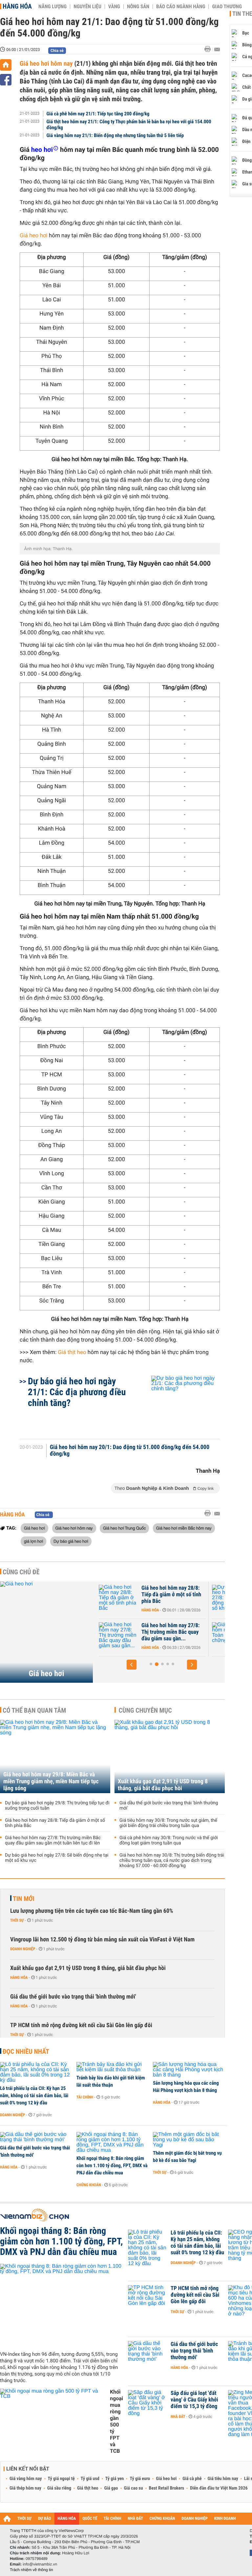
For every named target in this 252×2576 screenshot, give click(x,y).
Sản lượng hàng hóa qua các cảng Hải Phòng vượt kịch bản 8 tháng (186, 2087)
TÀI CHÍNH (112, 2519)
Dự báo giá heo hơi (71, 1541)
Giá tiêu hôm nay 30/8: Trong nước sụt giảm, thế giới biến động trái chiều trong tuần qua (168, 1823)
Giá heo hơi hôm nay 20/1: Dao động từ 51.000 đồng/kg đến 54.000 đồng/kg (130, 1451)
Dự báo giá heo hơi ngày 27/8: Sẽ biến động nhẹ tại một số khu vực (171, 1595)
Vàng (114, 7)
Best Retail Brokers (167, 2488)
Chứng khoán (89, 2185)
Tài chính (85, 2097)
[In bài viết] (209, 49)
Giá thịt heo (72, 1352)
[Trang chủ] (6, 65)
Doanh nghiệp (23, 1949)
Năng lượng (52, 7)
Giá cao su (134, 2488)
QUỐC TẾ (90, 2519)
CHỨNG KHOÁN (162, 2519)
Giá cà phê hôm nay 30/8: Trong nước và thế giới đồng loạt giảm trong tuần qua (169, 1840)
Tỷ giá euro (140, 2479)
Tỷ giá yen (115, 2479)
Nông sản (138, 7)
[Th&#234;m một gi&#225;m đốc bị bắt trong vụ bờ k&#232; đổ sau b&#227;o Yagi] (189, 2140)
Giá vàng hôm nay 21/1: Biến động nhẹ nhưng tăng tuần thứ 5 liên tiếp (115, 135)
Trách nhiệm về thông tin (31, 2570)
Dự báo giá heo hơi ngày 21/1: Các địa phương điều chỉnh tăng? (77, 1392)
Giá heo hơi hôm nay (46, 63)
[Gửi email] (217, 49)
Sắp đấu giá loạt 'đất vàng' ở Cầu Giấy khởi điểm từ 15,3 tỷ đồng (194, 2400)
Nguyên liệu (87, 7)
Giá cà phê (192, 2479)
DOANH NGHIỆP (194, 2519)
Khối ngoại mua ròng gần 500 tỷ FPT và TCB (116, 2421)
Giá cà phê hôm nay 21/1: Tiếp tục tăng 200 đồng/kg (98, 114)
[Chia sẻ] (6, 80)
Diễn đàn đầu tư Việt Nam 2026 (219, 2488)
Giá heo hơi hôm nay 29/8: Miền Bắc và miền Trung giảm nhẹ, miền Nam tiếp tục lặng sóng (51, 1781)
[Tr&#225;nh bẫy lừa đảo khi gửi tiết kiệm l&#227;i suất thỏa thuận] (112, 2067)
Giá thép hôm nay (25, 2488)
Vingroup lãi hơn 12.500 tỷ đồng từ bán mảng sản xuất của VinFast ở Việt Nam (102, 1940)
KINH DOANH (225, 2519)
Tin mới (24, 1899)
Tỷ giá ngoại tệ (61, 2479)
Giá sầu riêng (59, 2488)
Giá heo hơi (34, 236)
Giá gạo (111, 2488)
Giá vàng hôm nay (26, 2479)
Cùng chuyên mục (145, 1710)
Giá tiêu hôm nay (223, 2479)
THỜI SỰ (24, 2519)
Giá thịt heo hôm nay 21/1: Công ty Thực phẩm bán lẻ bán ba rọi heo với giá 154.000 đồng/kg (129, 125)
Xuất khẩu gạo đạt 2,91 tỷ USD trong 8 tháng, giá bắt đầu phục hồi (163, 1785)
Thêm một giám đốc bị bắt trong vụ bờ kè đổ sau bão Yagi (187, 2157)
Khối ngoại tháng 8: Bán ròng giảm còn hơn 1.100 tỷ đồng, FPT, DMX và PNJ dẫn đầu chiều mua (112, 2166)
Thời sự (17, 1920)
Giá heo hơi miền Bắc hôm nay (184, 1528)
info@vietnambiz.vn (40, 2564)
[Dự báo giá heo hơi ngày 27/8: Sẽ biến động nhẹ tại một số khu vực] (118, 1598)
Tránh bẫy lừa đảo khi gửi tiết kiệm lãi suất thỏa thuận (111, 2081)
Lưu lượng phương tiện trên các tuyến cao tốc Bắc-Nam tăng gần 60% (92, 1911)
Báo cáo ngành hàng (181, 7)
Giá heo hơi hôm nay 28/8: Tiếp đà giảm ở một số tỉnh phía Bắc (55, 1823)
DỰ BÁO (45, 2519)
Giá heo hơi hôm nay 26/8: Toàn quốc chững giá (171, 1629)
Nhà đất (178, 2417)
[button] (132, 1665)
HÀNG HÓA (67, 2519)
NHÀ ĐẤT (135, 2519)
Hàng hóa (17, 6)
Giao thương (227, 7)
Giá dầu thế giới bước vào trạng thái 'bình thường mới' (169, 1806)
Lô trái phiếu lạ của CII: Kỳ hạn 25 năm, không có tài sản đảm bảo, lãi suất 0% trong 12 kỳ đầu (34, 2096)
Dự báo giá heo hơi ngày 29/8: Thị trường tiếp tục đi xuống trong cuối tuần (57, 1806)
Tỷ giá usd (90, 2479)
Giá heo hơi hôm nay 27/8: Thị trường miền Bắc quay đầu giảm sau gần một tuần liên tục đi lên (53, 1840)
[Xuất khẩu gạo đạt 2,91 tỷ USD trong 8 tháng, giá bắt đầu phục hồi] (170, 1756)
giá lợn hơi (33, 1541)
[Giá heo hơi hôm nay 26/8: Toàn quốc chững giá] (118, 1635)
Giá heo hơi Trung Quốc (124, 1528)
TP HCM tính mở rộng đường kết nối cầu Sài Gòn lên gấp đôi (81, 2025)
